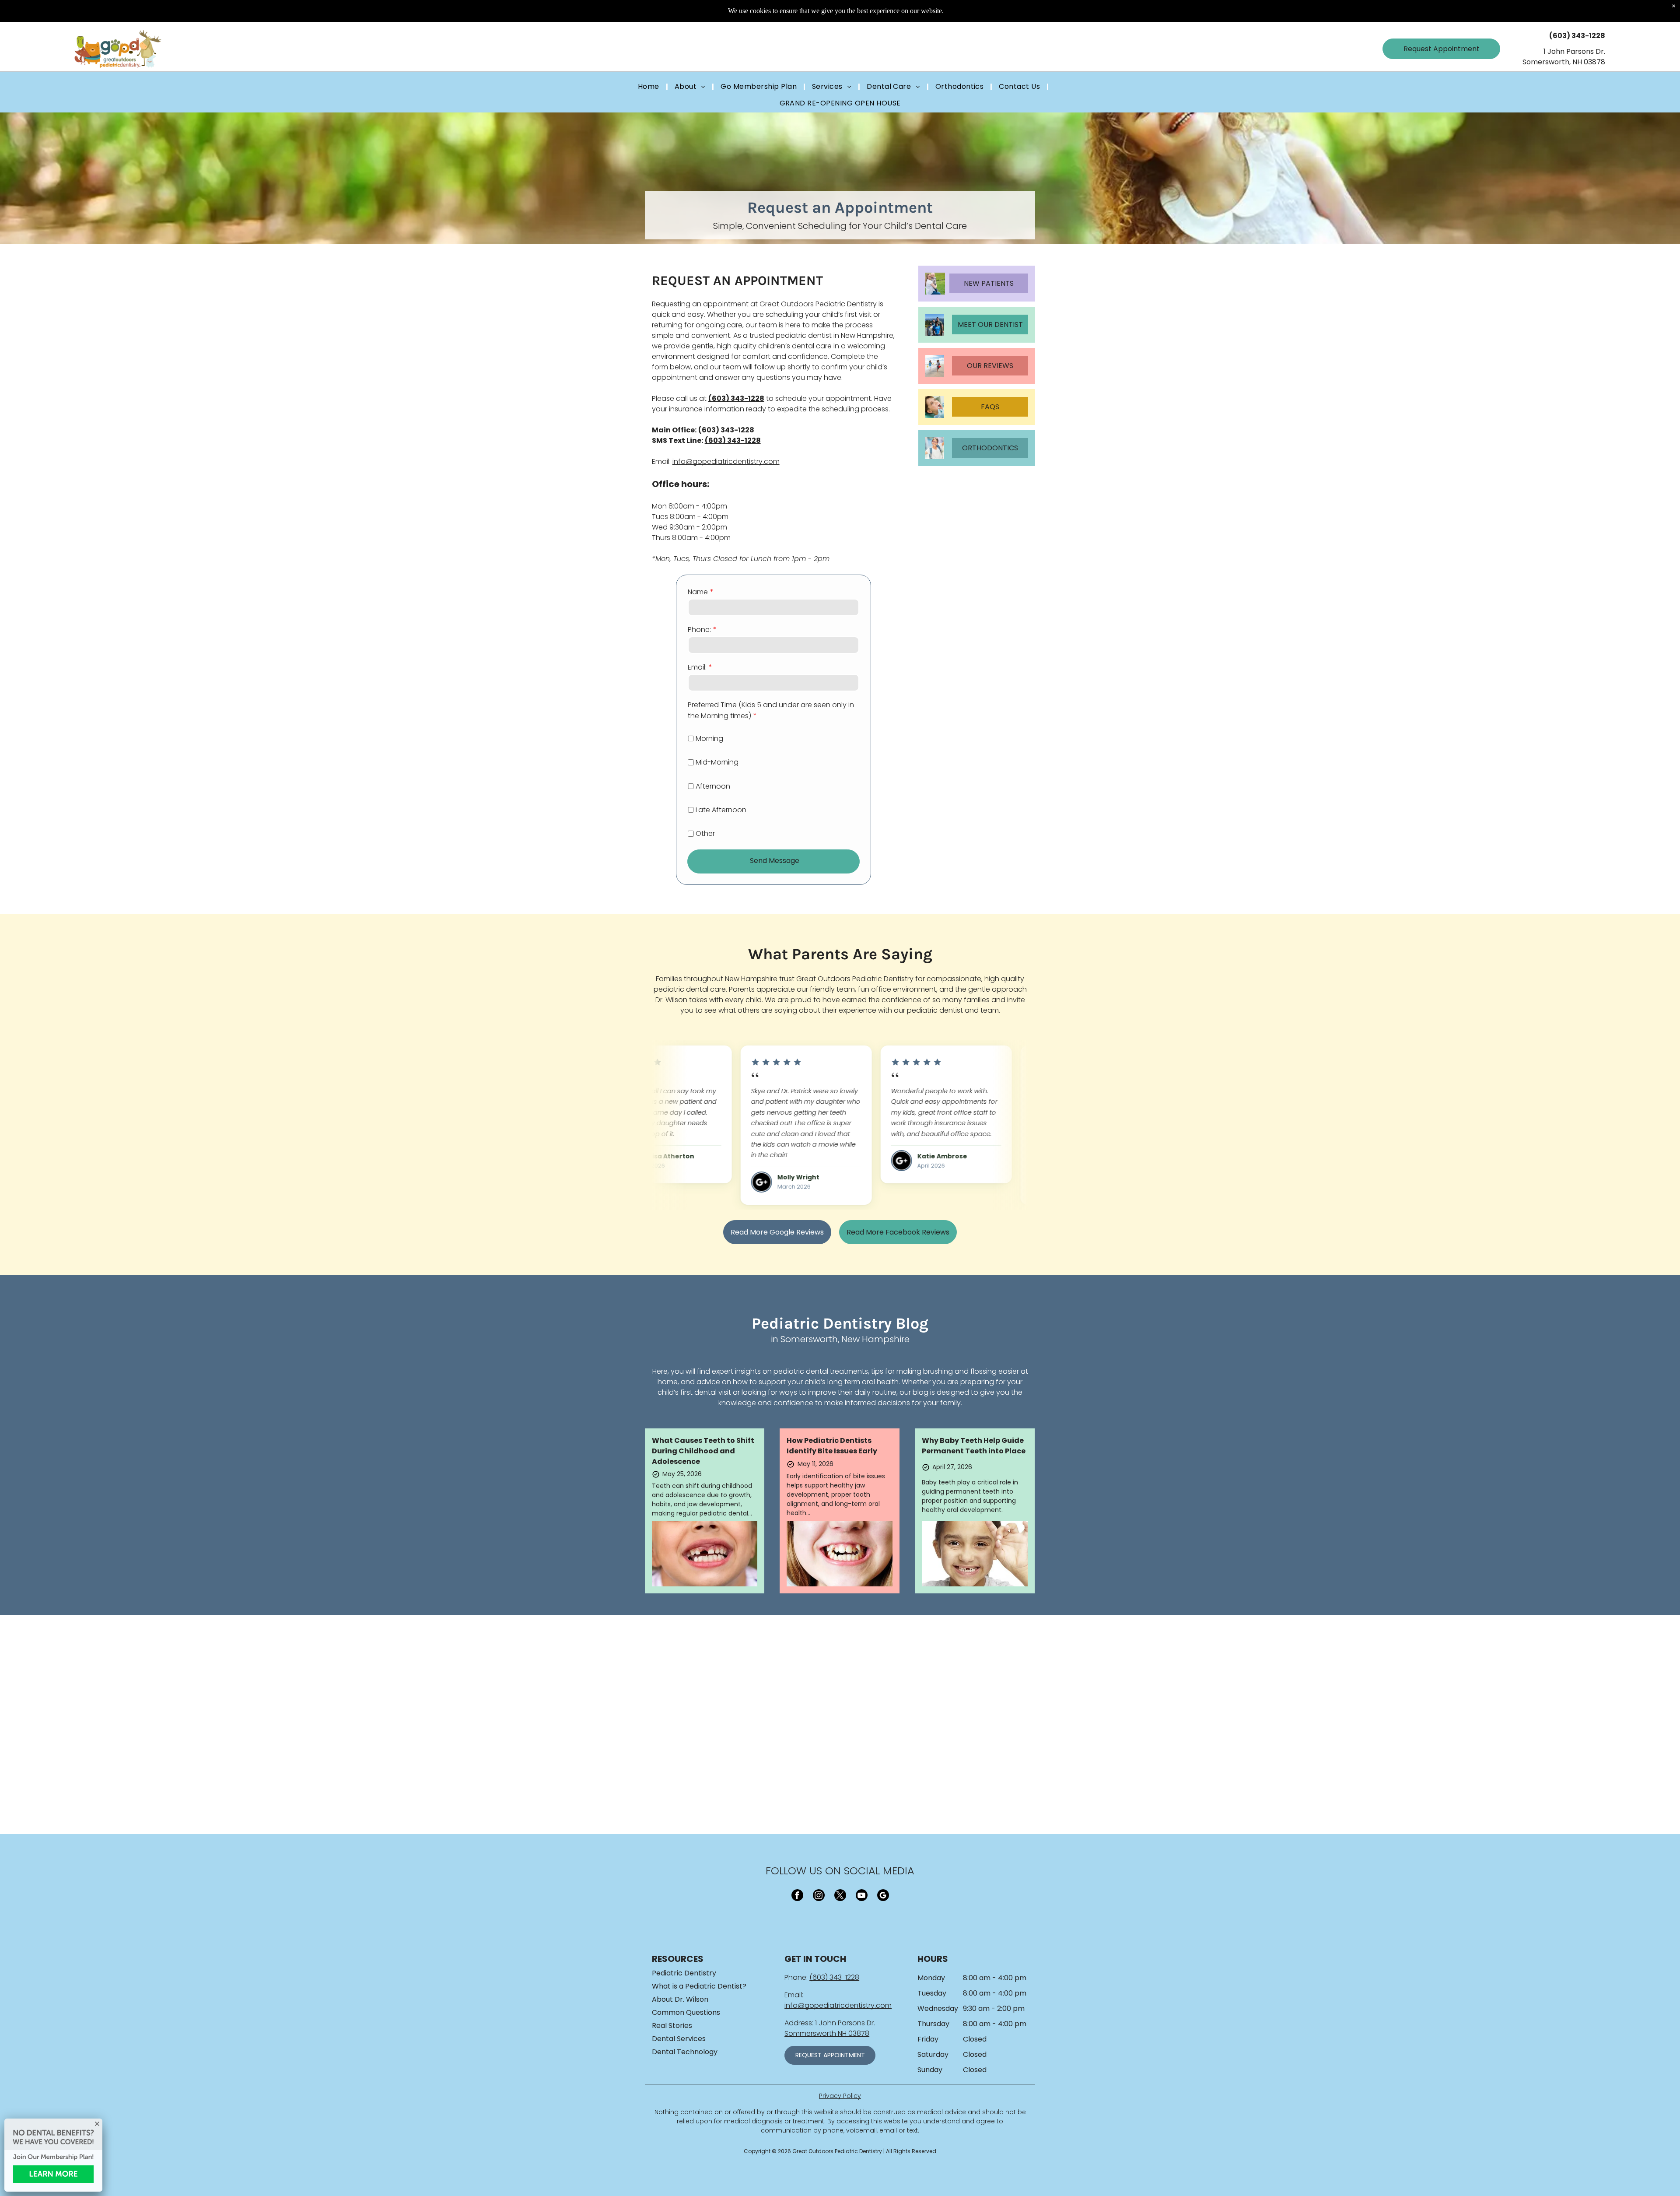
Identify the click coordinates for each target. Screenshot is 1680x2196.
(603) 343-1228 (834, 1977)
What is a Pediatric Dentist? (699, 1986)
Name (698, 592)
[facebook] (797, 1896)
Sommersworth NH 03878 (827, 2033)
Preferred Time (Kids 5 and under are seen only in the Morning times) (771, 710)
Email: (697, 667)
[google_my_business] (883, 1896)
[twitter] (840, 1896)
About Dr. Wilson (680, 1999)
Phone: (699, 630)
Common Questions (686, 2012)
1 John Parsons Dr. (845, 2023)
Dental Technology (685, 2052)
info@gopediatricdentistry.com (726, 461)
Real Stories (672, 2026)
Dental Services (679, 2039)
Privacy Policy (840, 2096)
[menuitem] (650, 87)
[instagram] (819, 1896)
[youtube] (862, 1896)
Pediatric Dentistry (684, 1973)
